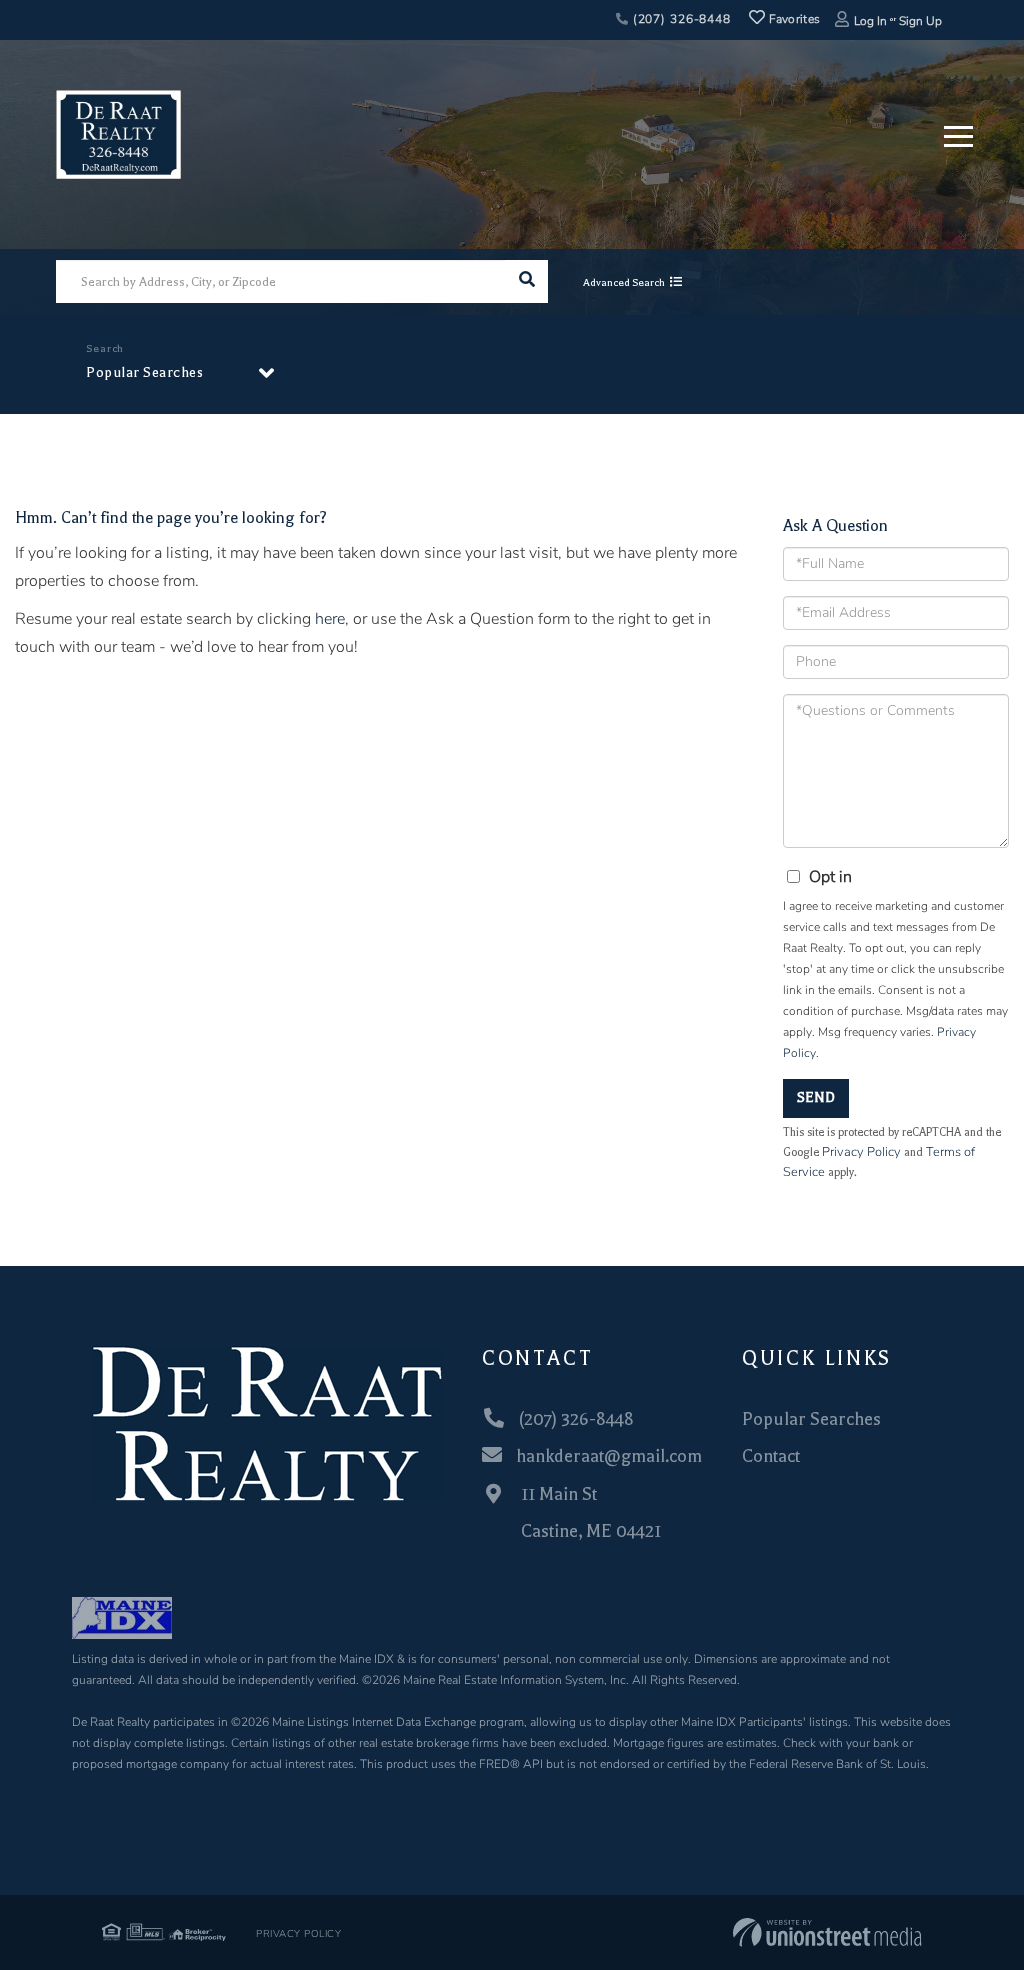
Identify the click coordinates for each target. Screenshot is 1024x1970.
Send (816, 1097)
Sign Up (920, 21)
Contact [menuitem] (771, 1456)
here (330, 619)
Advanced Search (624, 282)
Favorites (792, 19)
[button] (526, 281)
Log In (870, 21)
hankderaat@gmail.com (609, 1456)
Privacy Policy (861, 1152)
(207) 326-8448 (680, 19)
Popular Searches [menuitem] (811, 1419)
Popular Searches (144, 372)
